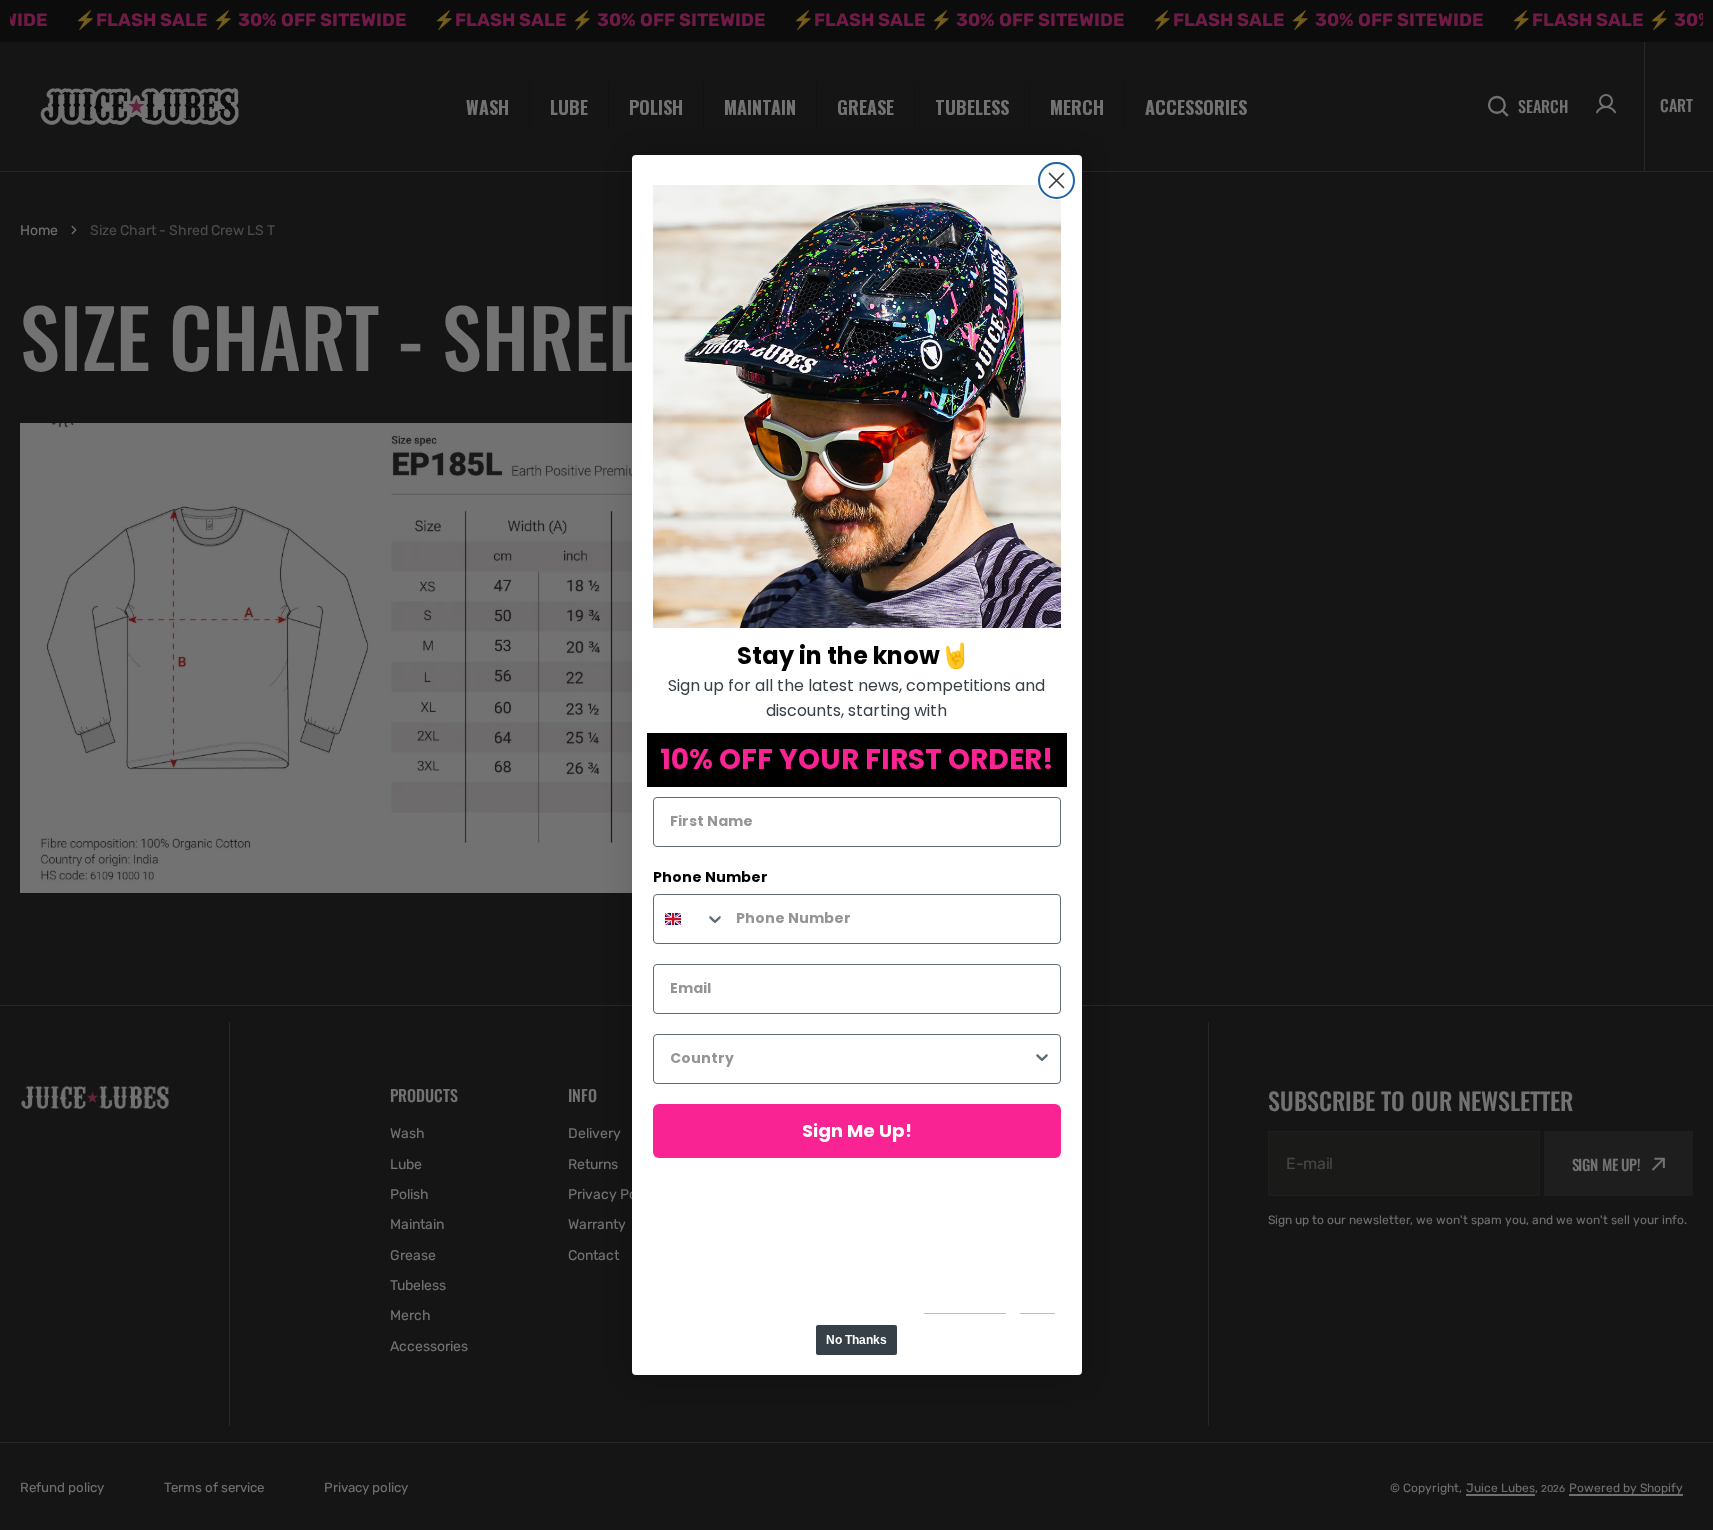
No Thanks (856, 1340)
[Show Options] (1042, 1059)
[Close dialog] (1056, 180)
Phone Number (710, 877)
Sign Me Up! (857, 1130)
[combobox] (690, 919)
